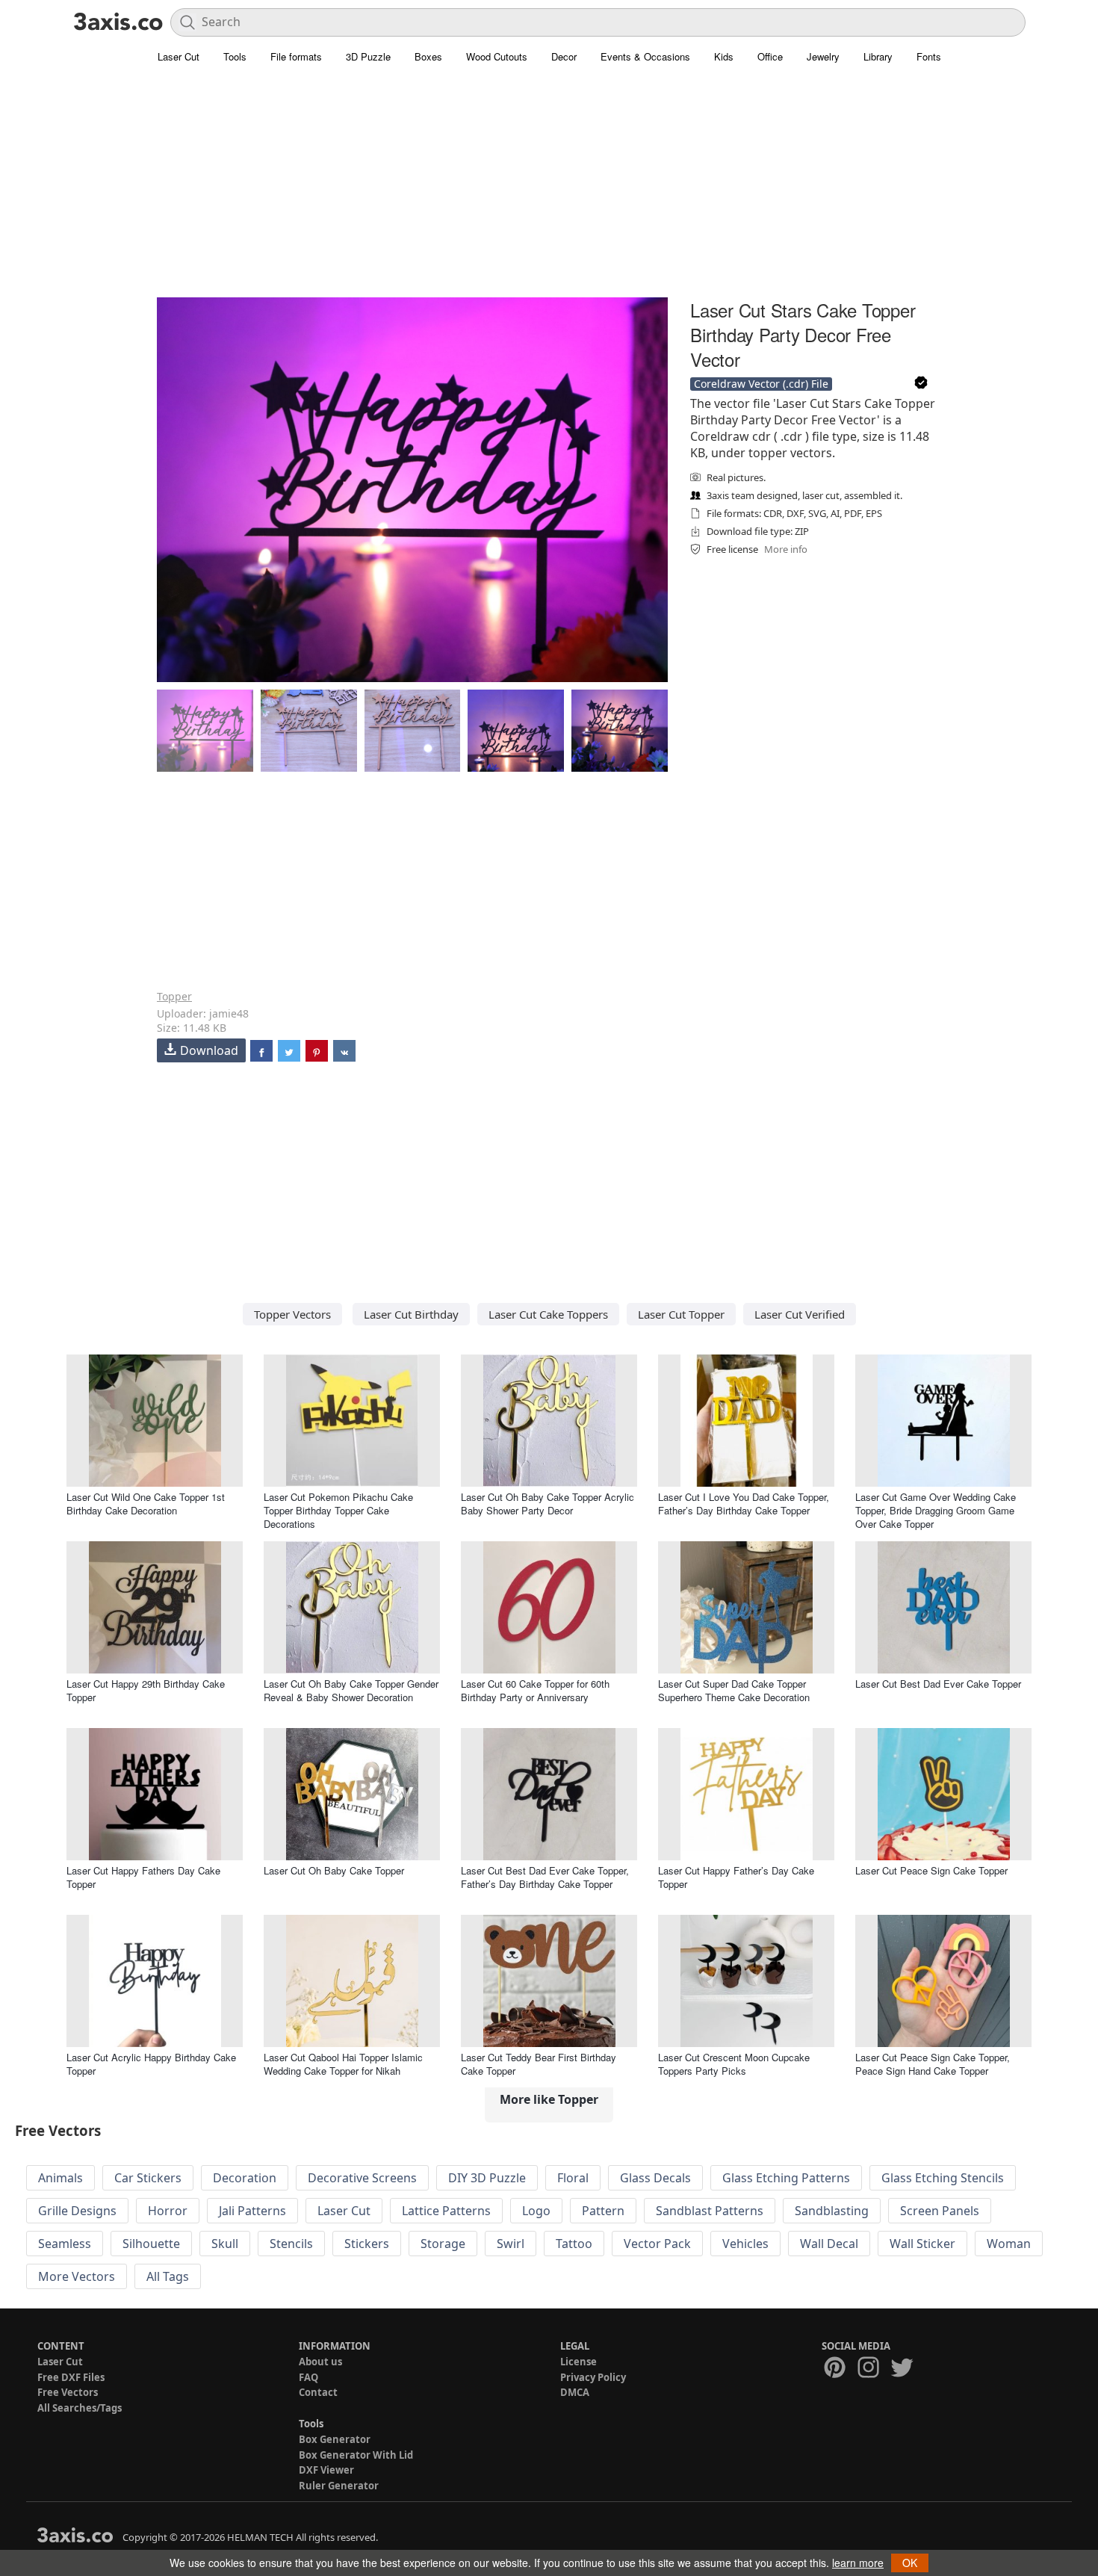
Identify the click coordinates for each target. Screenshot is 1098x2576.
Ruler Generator (339, 2486)
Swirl (511, 2244)
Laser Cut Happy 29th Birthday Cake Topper (146, 1690)
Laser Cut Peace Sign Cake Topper (931, 1870)
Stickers (367, 2244)
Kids (724, 56)
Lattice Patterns (446, 2211)
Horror (168, 2211)
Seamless (65, 2244)
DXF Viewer (326, 2470)
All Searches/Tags (80, 2408)
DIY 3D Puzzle (487, 2178)
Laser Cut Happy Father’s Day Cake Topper (736, 1877)
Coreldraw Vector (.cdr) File (761, 384)
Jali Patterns (252, 2211)
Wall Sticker (922, 2244)
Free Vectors (68, 2392)
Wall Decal (829, 2244)
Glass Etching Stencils (943, 2178)
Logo (536, 2211)
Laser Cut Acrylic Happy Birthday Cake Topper (151, 2064)
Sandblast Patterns (710, 2211)
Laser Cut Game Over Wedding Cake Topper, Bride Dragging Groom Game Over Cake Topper (936, 1510)
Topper (174, 996)
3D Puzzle (368, 56)
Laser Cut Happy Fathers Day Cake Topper (143, 1877)
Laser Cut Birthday (411, 1314)
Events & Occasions (645, 56)
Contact (318, 2392)
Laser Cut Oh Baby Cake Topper (334, 1870)
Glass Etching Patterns (786, 2178)
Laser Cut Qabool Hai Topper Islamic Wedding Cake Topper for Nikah (343, 2064)
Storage (443, 2244)
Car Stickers (148, 2178)
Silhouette (151, 2244)
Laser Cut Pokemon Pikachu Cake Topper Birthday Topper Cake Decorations (338, 1510)
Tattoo (574, 2244)
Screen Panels (940, 2211)
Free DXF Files (71, 2377)
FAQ (308, 2377)
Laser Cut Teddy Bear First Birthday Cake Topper (539, 2064)
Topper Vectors (292, 1314)
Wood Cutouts (497, 56)
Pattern (603, 2211)
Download (209, 1050)
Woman (1009, 2244)
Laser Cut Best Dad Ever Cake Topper (938, 1684)
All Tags (168, 2276)
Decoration (245, 2178)
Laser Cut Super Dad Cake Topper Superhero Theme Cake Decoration (734, 1690)
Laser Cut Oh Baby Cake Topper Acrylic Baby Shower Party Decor (548, 1504)
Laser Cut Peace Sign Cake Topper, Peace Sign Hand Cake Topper (933, 2064)
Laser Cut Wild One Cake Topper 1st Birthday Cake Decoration (146, 1504)
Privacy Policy (593, 2377)
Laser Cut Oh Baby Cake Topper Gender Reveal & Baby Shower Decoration (351, 1690)
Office (770, 56)
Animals (61, 2178)
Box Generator (335, 2439)
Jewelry (823, 56)
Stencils (291, 2244)
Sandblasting (832, 2211)
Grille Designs (77, 2211)
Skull (225, 2244)
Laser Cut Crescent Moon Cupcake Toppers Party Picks (734, 2064)
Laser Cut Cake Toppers (548, 1314)
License (579, 2362)
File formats (296, 56)
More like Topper (549, 2099)
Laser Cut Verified (800, 1314)
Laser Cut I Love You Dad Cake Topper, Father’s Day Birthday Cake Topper (744, 1504)
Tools (235, 56)
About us (320, 2362)
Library (878, 56)
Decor (564, 56)
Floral (573, 2178)
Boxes (428, 56)
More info (786, 549)
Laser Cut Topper (681, 1314)
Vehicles (745, 2244)
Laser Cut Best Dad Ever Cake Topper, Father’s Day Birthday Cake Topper (545, 1877)
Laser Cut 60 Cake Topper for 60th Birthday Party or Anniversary (535, 1690)
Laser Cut (179, 56)
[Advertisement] (549, 191)
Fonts (929, 56)
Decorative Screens (362, 2178)
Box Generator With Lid (356, 2455)
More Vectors (77, 2276)
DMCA (575, 2392)
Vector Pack (657, 2244)
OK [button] (910, 2563)
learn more (858, 2563)
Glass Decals (655, 2178)
